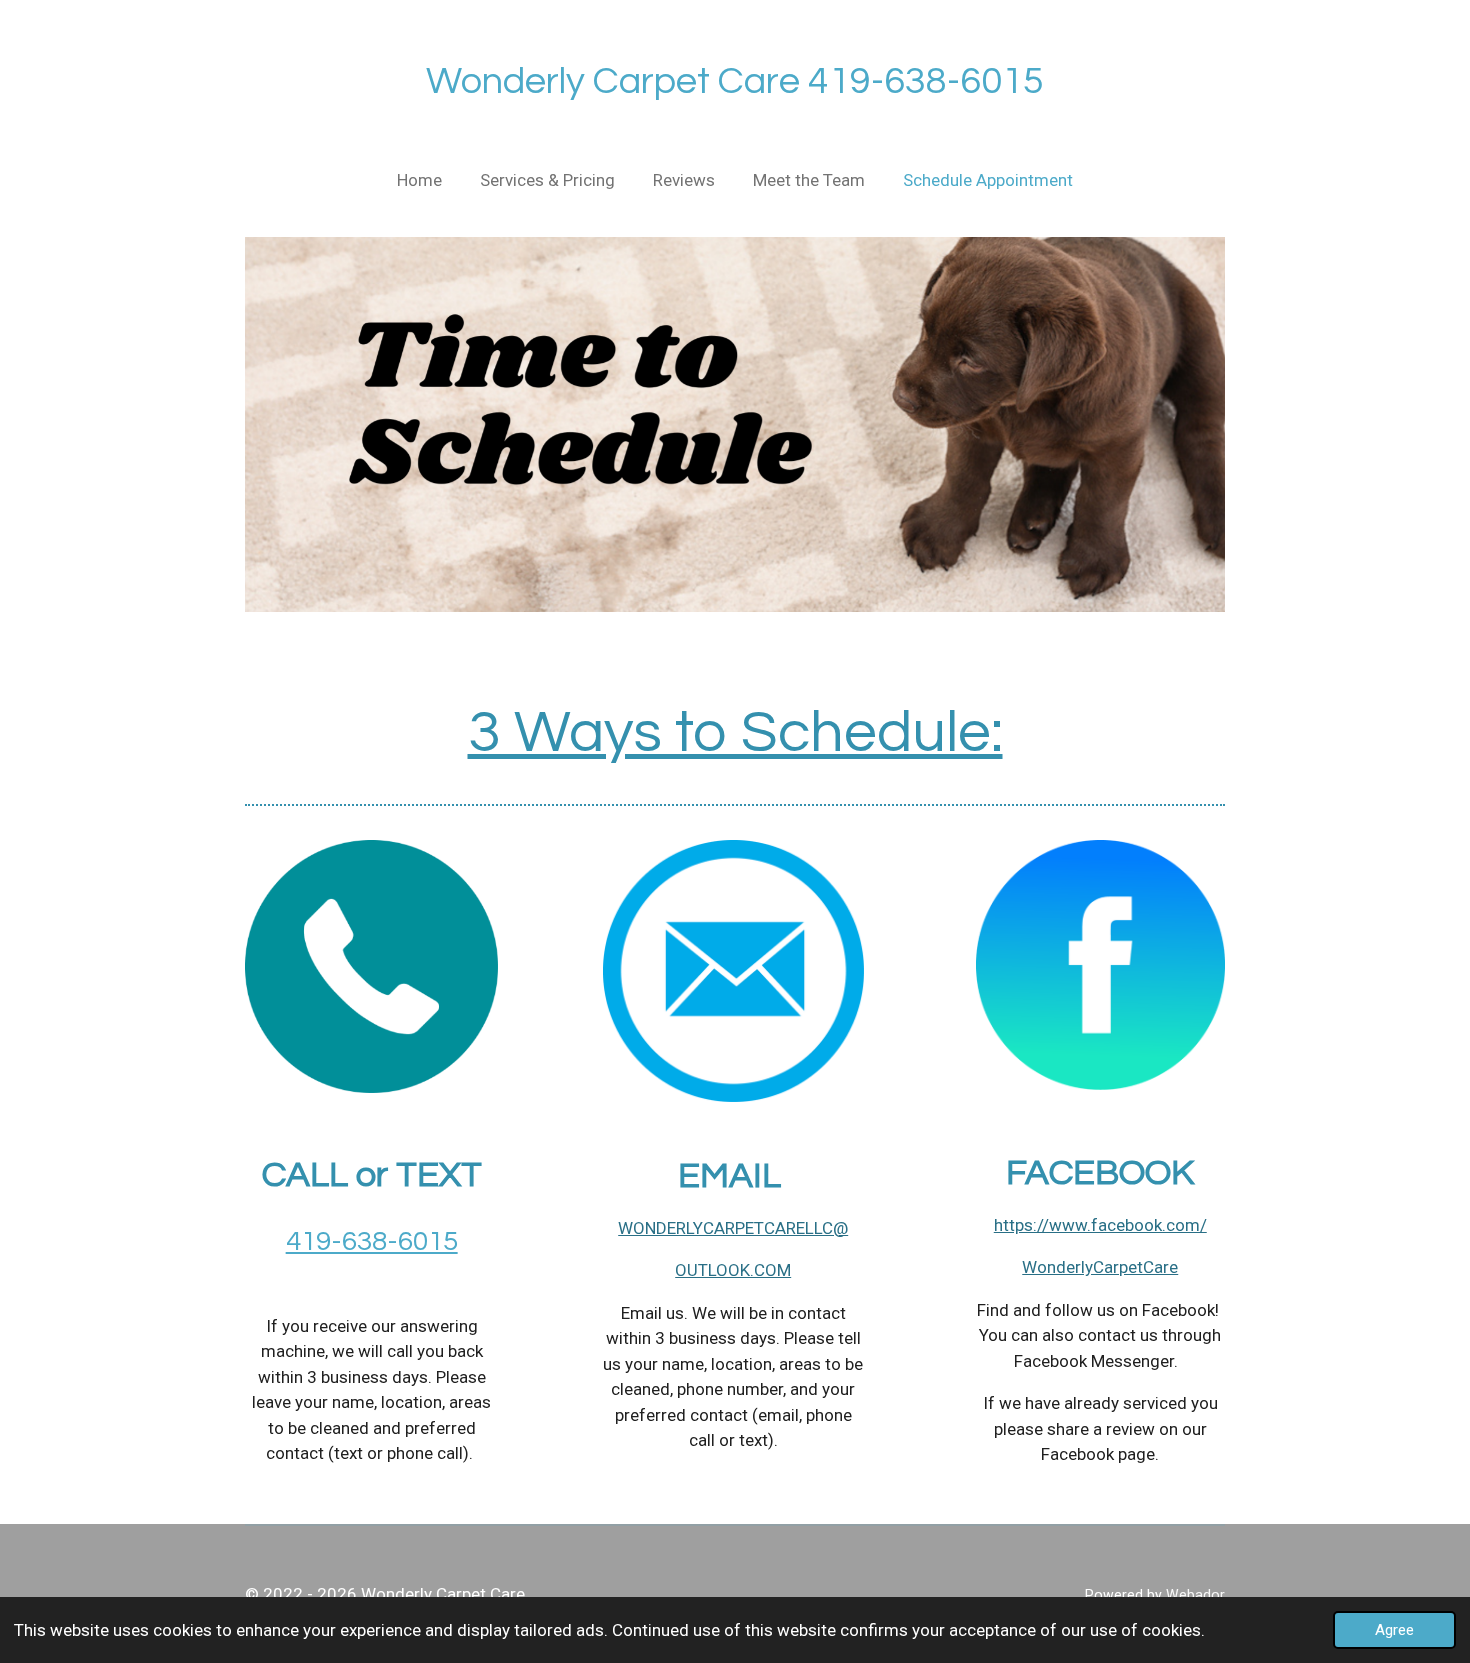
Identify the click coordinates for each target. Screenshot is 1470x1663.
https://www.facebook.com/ (1100, 1225)
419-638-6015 (372, 1241)
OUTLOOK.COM (733, 1270)
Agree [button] (1394, 1630)
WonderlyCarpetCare (1100, 1267)
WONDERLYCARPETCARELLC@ (733, 1228)
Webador (1195, 1595)
